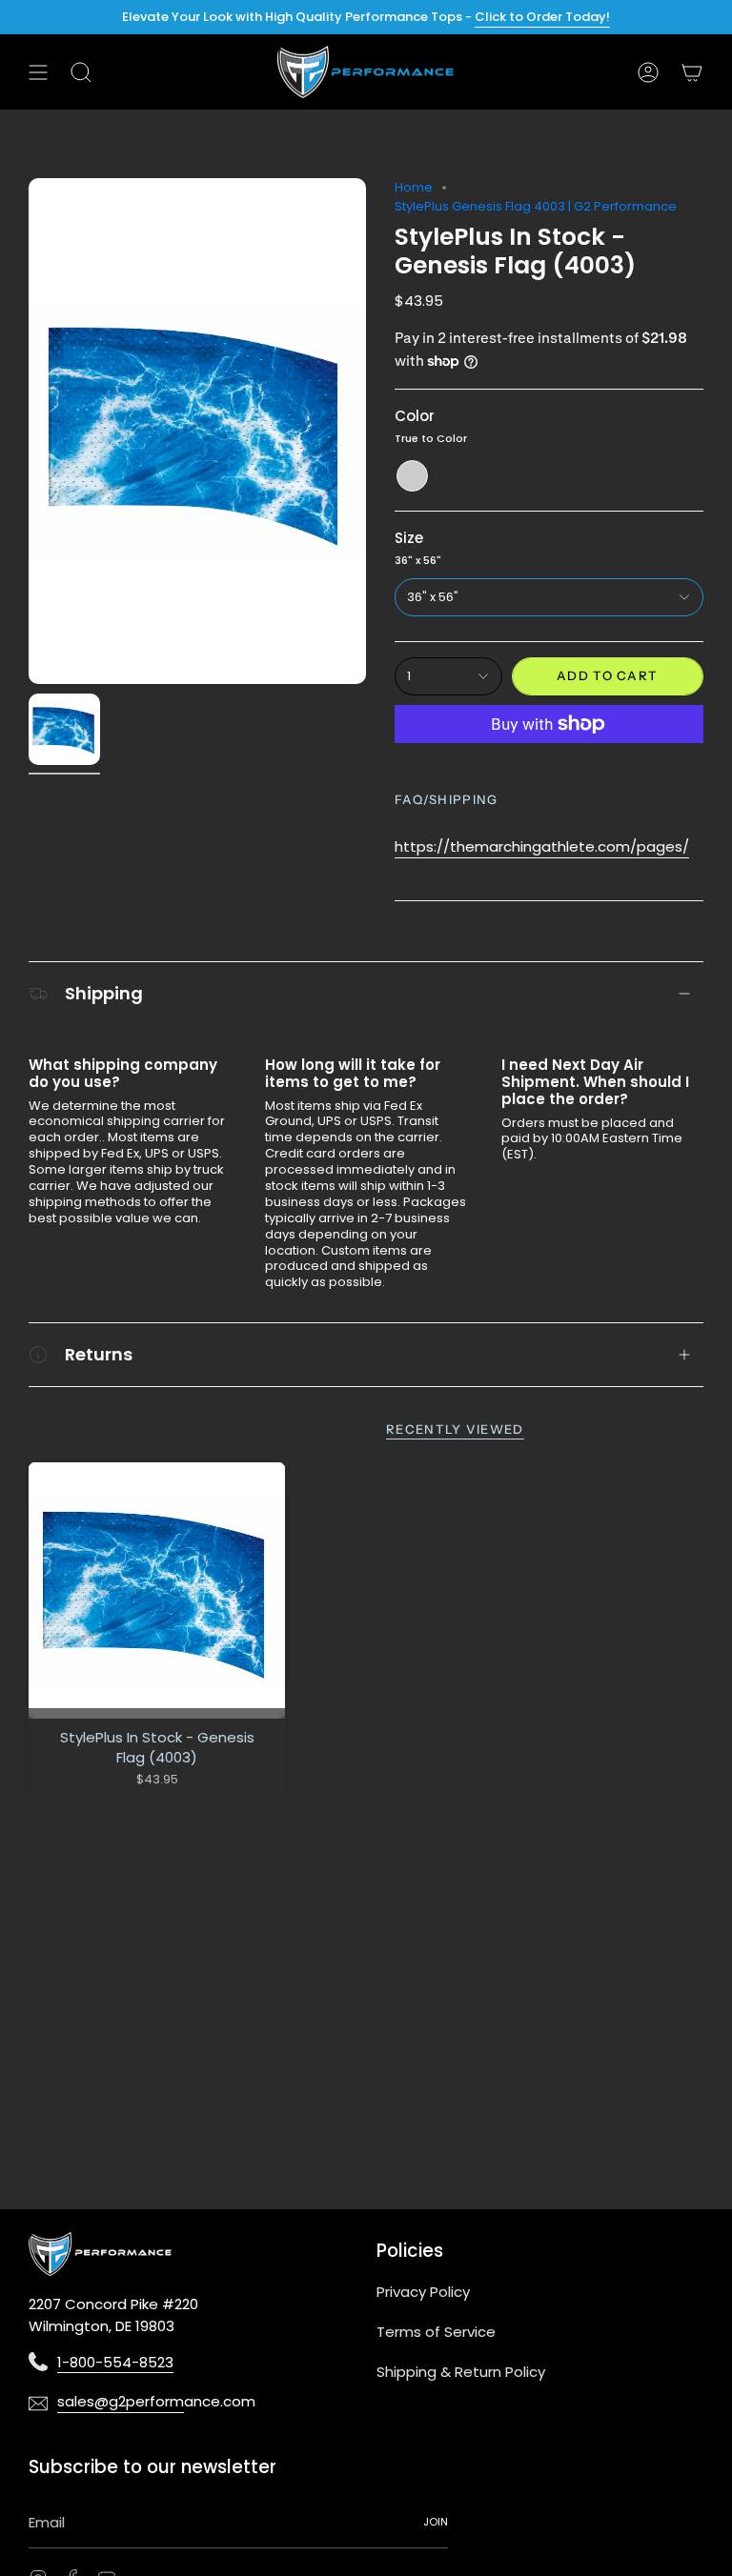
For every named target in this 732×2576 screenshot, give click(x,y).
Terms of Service (436, 2332)
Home (414, 187)
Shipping (104, 993)
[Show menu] (38, 72)
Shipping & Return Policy (461, 2372)
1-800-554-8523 (115, 2362)
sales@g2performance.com (121, 2401)
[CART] (692, 72)
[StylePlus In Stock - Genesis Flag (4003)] (157, 1590)
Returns (99, 1354)
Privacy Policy (423, 2292)
